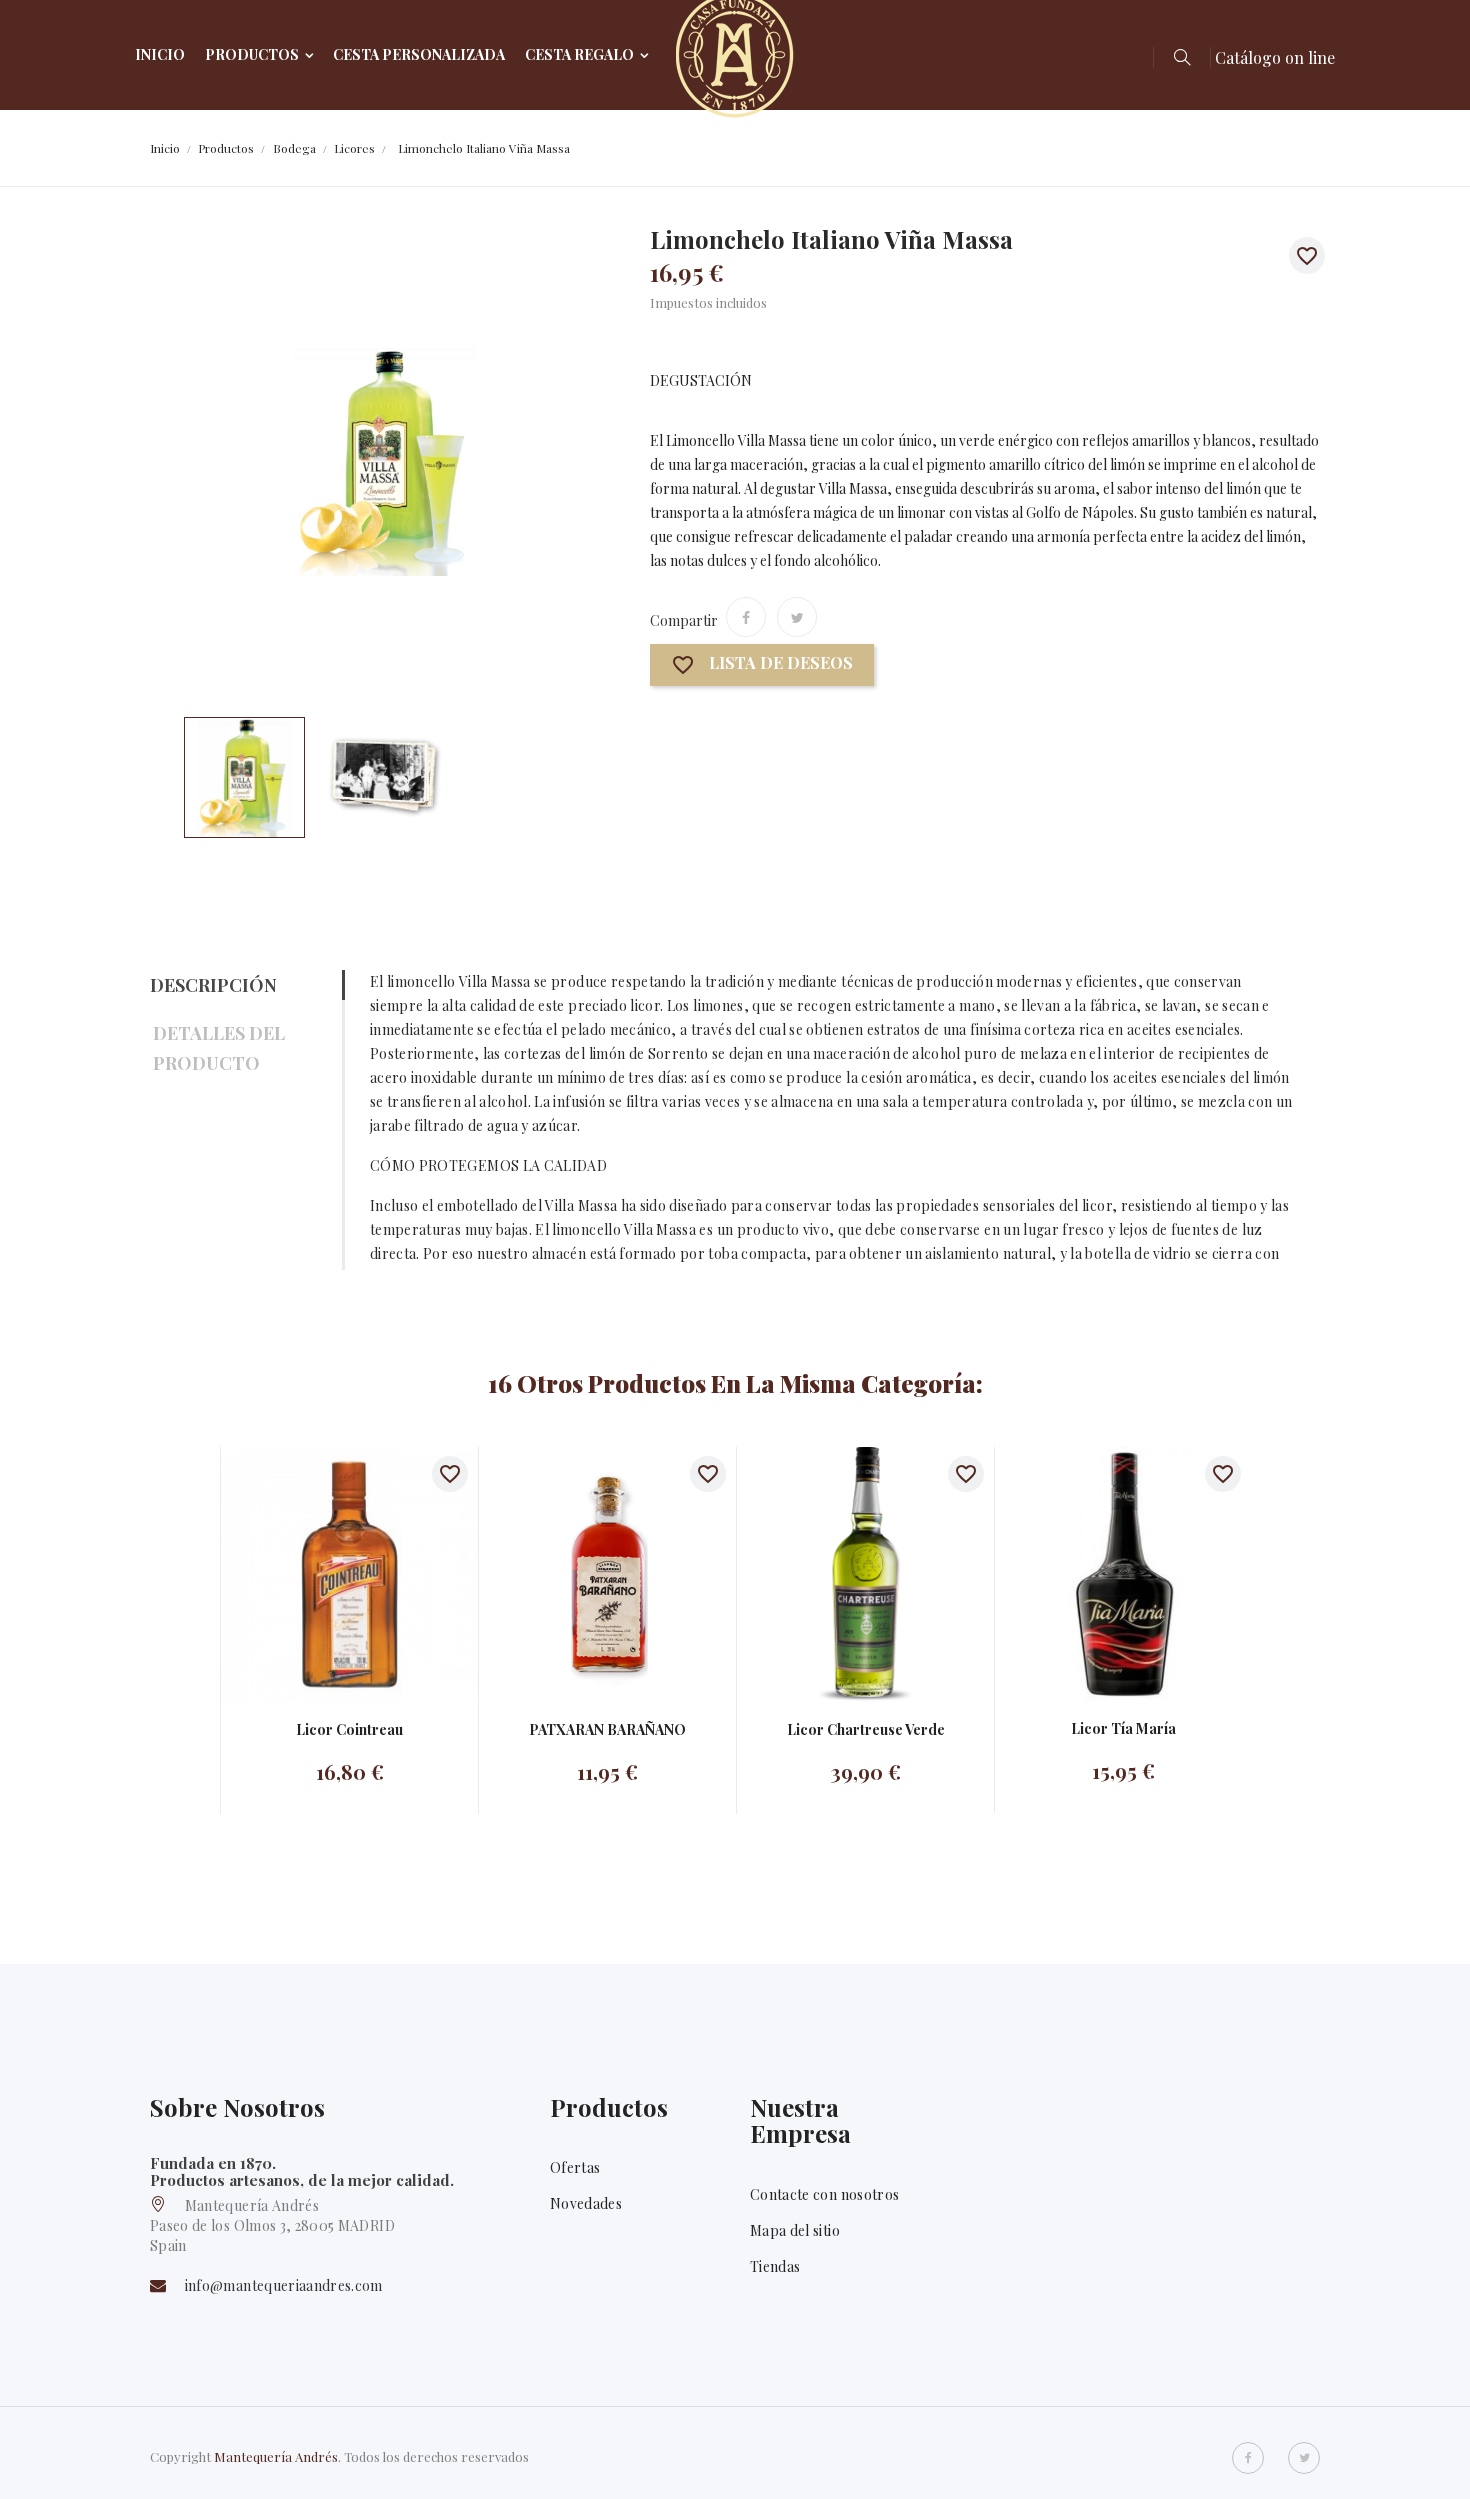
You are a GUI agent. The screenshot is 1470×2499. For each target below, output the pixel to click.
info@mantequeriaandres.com (284, 2285)
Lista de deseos (762, 665)
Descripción (213, 985)
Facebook (1248, 2458)
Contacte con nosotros (824, 2194)
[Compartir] (746, 617)
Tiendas (775, 2266)
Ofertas (575, 2167)
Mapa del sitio (795, 2230)
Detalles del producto (219, 1048)
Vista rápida (329, 1574)
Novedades (586, 2203)
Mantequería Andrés (276, 2456)
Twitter (1304, 2458)
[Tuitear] (797, 617)
